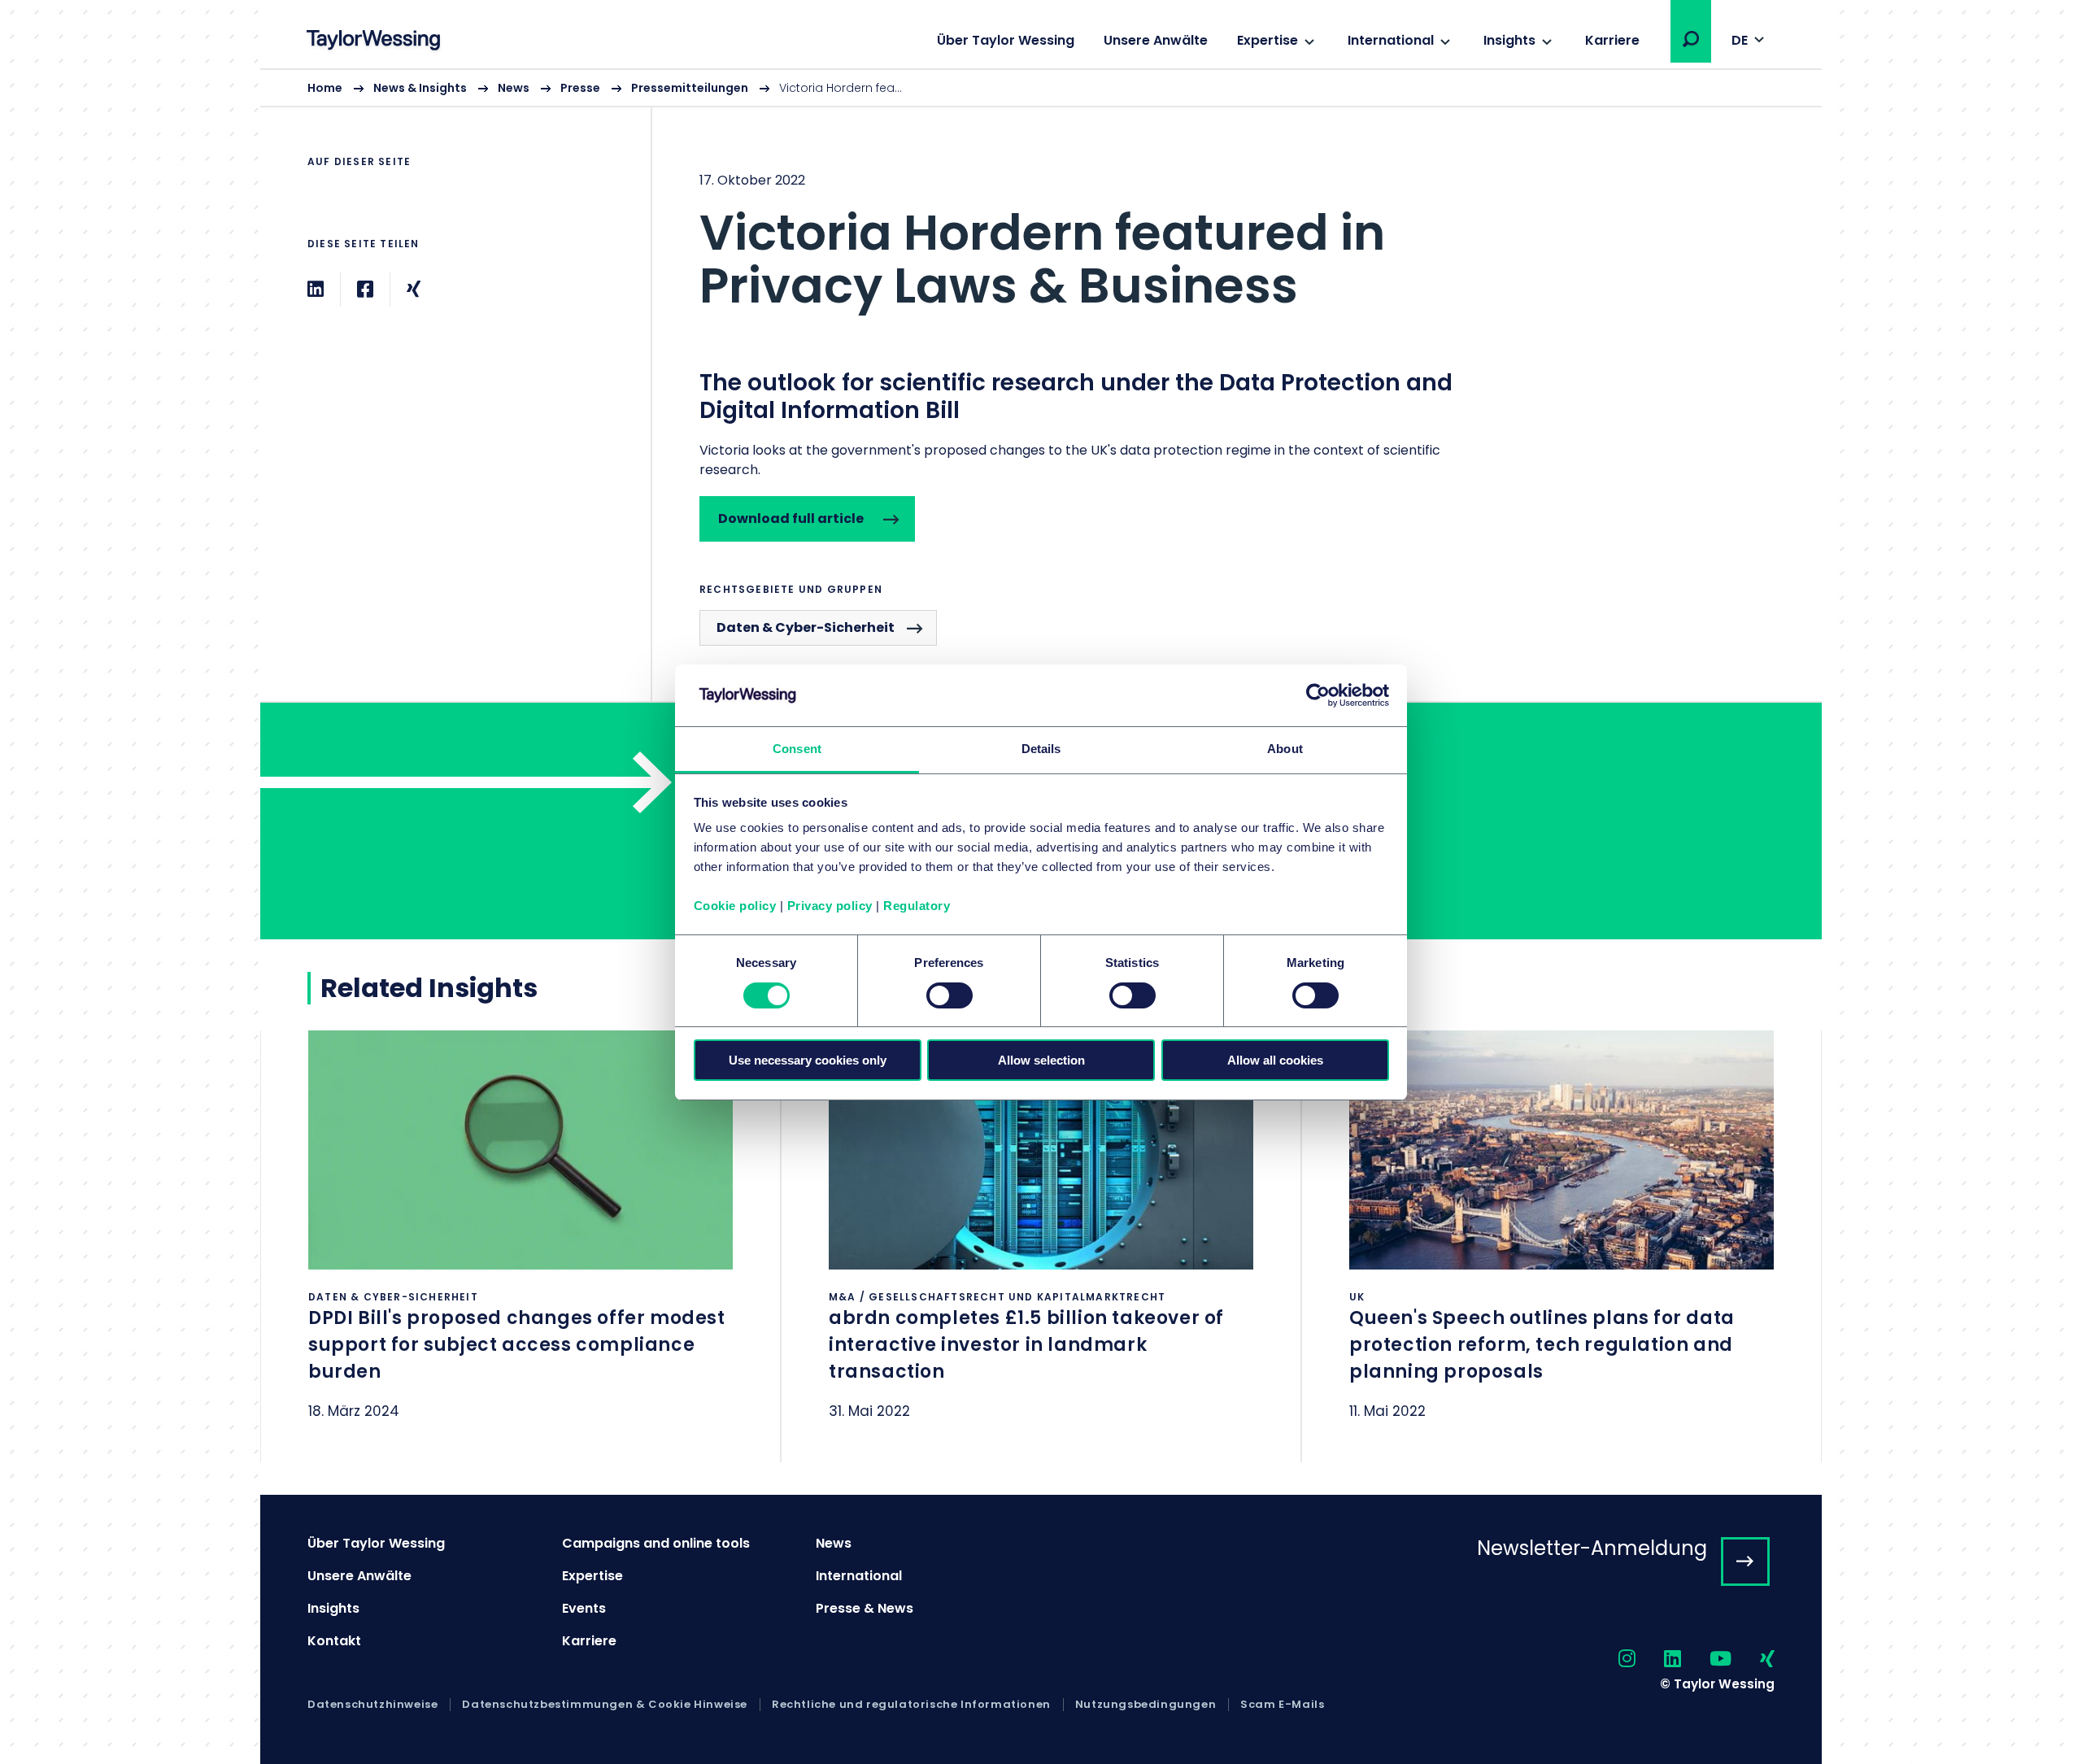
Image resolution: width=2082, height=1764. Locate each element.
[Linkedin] (316, 289)
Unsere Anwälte (1156, 40)
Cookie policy (735, 906)
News (514, 88)
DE (1740, 40)
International (1391, 40)
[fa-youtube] (1706, 1659)
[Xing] (414, 289)
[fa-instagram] (1613, 1659)
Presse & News (865, 1608)
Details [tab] (1041, 749)
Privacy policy (830, 906)
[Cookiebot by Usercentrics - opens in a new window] (1318, 695)
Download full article (791, 518)
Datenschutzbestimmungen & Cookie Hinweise (605, 1705)
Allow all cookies (1275, 1060)
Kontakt (334, 1641)
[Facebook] (365, 289)
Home (325, 88)
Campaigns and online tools (656, 1543)
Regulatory (917, 906)
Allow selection (1041, 1060)
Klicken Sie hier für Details (520, 1246)
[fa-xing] (1753, 1659)
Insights (1509, 40)
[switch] (950, 995)
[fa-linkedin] (1658, 1659)
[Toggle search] (1691, 39)
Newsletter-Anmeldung (1592, 1548)
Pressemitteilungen (690, 88)
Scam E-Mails (1282, 1705)
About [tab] (1285, 749)
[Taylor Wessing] (373, 42)
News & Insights (420, 88)
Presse (580, 88)
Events (584, 1608)
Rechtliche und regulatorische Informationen (911, 1705)
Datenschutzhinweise (372, 1705)
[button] (1691, 39)
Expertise (1267, 40)
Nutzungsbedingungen (1146, 1705)
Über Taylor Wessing (1006, 40)
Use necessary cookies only (808, 1060)
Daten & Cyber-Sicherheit (806, 627)
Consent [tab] (797, 749)
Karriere (1612, 40)
